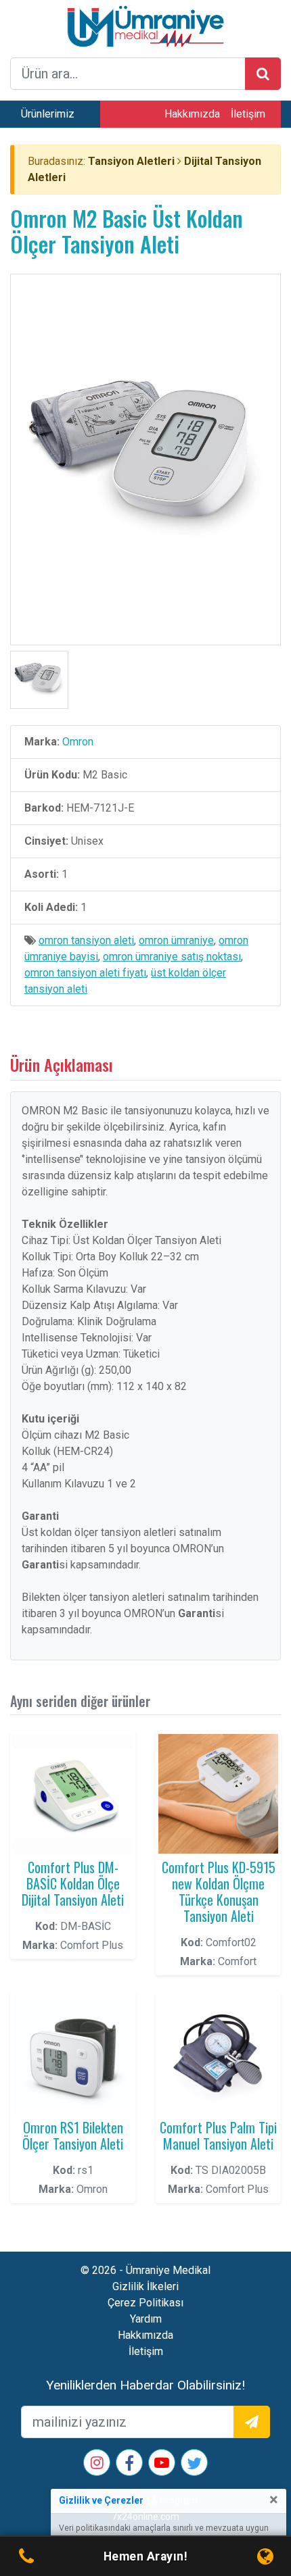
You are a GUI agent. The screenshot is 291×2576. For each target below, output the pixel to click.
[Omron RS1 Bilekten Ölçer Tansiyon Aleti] (73, 2054)
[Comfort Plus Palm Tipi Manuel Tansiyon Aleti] (218, 2054)
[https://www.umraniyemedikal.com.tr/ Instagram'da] (97, 2464)
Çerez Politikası (145, 2303)
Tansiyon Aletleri (131, 161)
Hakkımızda (192, 114)
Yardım (146, 2319)
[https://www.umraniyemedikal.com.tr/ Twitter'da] (194, 2466)
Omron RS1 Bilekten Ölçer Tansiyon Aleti (73, 2135)
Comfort (237, 1961)
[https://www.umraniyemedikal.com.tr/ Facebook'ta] (129, 2466)
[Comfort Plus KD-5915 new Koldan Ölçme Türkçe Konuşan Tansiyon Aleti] (218, 1794)
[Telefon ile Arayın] (26, 2557)
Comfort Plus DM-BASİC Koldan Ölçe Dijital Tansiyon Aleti (73, 1883)
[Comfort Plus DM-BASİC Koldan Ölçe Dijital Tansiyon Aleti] (73, 1794)
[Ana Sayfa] (145, 25)
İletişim (248, 114)
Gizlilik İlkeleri (145, 2286)
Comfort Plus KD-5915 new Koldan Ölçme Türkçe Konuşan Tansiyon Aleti (219, 1891)
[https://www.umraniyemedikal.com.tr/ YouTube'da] (162, 2464)
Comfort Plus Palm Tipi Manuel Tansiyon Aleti (218, 2135)
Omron (78, 742)
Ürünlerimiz (48, 114)
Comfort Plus (92, 1945)
